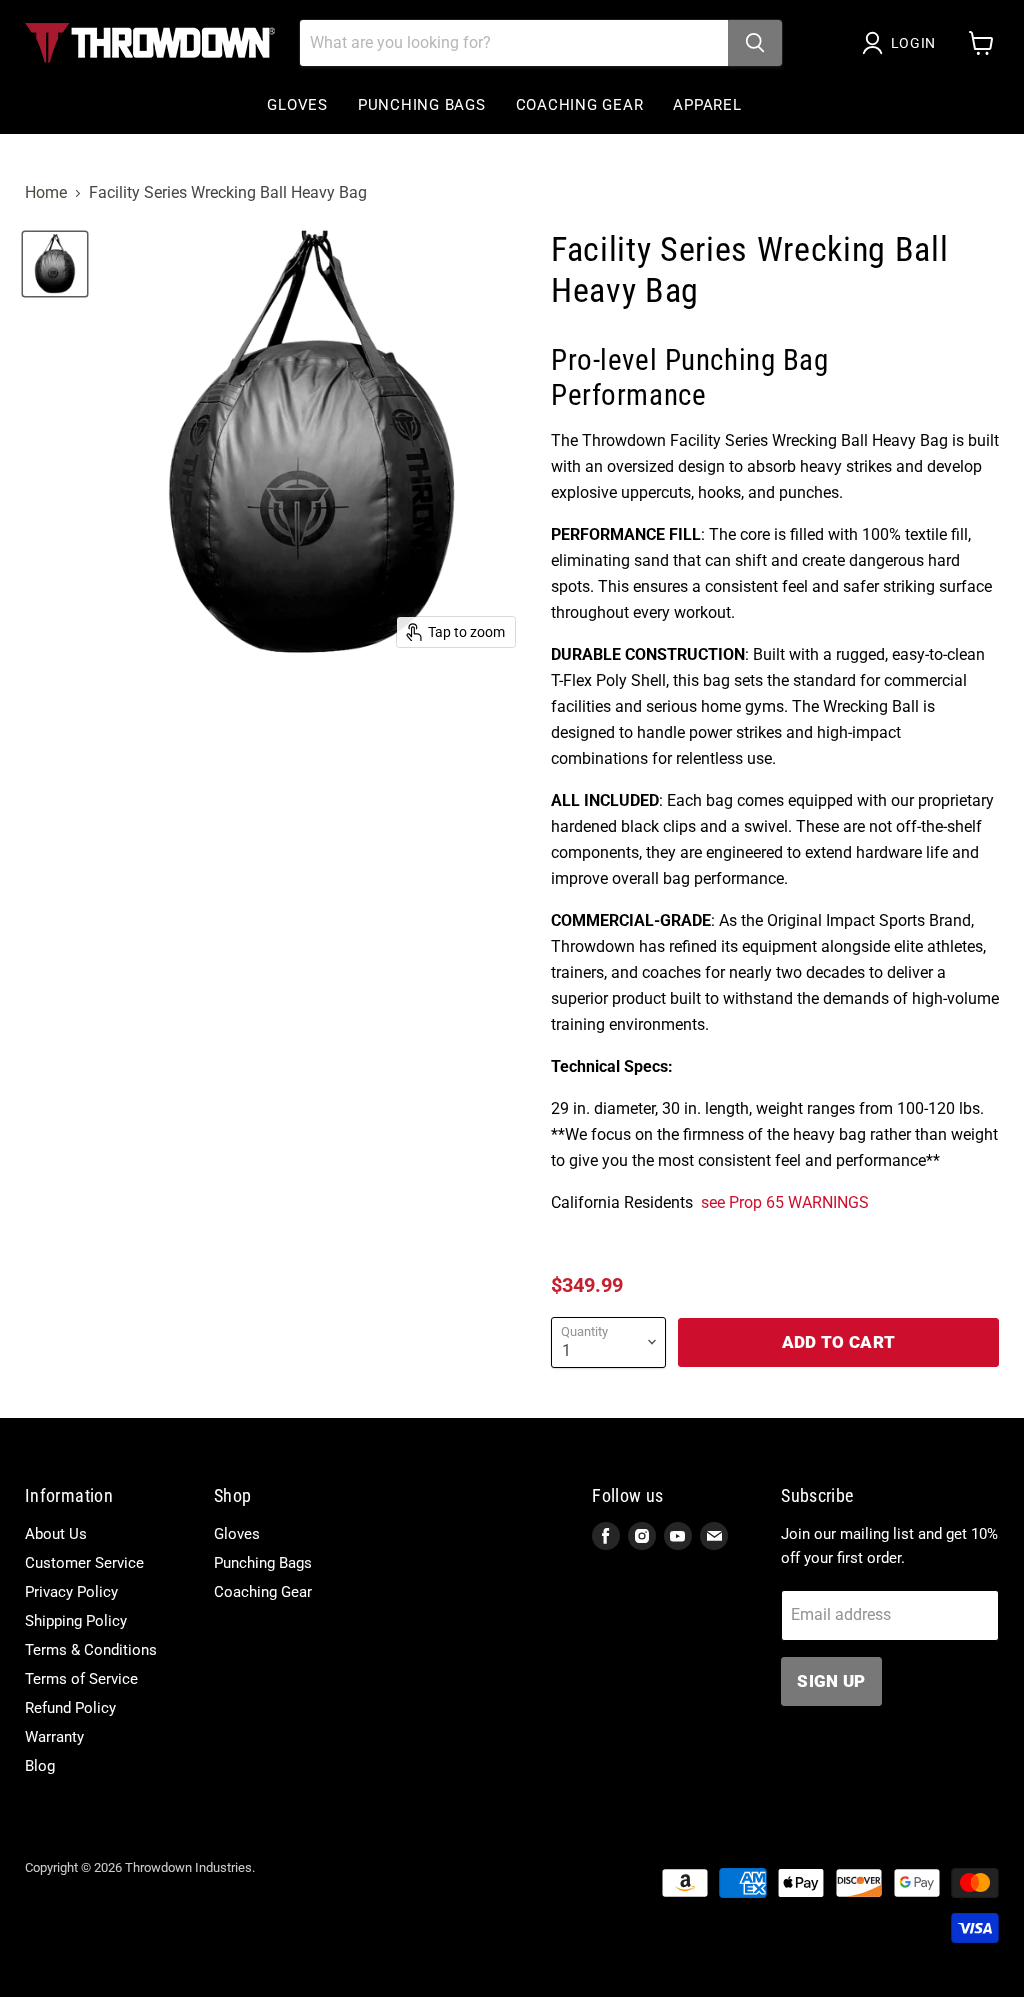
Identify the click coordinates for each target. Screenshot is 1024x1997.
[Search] (755, 43)
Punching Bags (422, 105)
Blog (40, 1766)
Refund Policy (70, 1708)
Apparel (707, 105)
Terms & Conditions (91, 1650)
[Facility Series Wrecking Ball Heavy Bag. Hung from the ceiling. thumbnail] (55, 264)
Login (914, 43)
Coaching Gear (580, 105)
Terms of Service (81, 1679)
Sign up (831, 1681)
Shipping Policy (76, 1621)
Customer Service (84, 1563)
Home (46, 193)
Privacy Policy (71, 1592)
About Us (56, 1534)
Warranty (54, 1737)
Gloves (297, 105)
